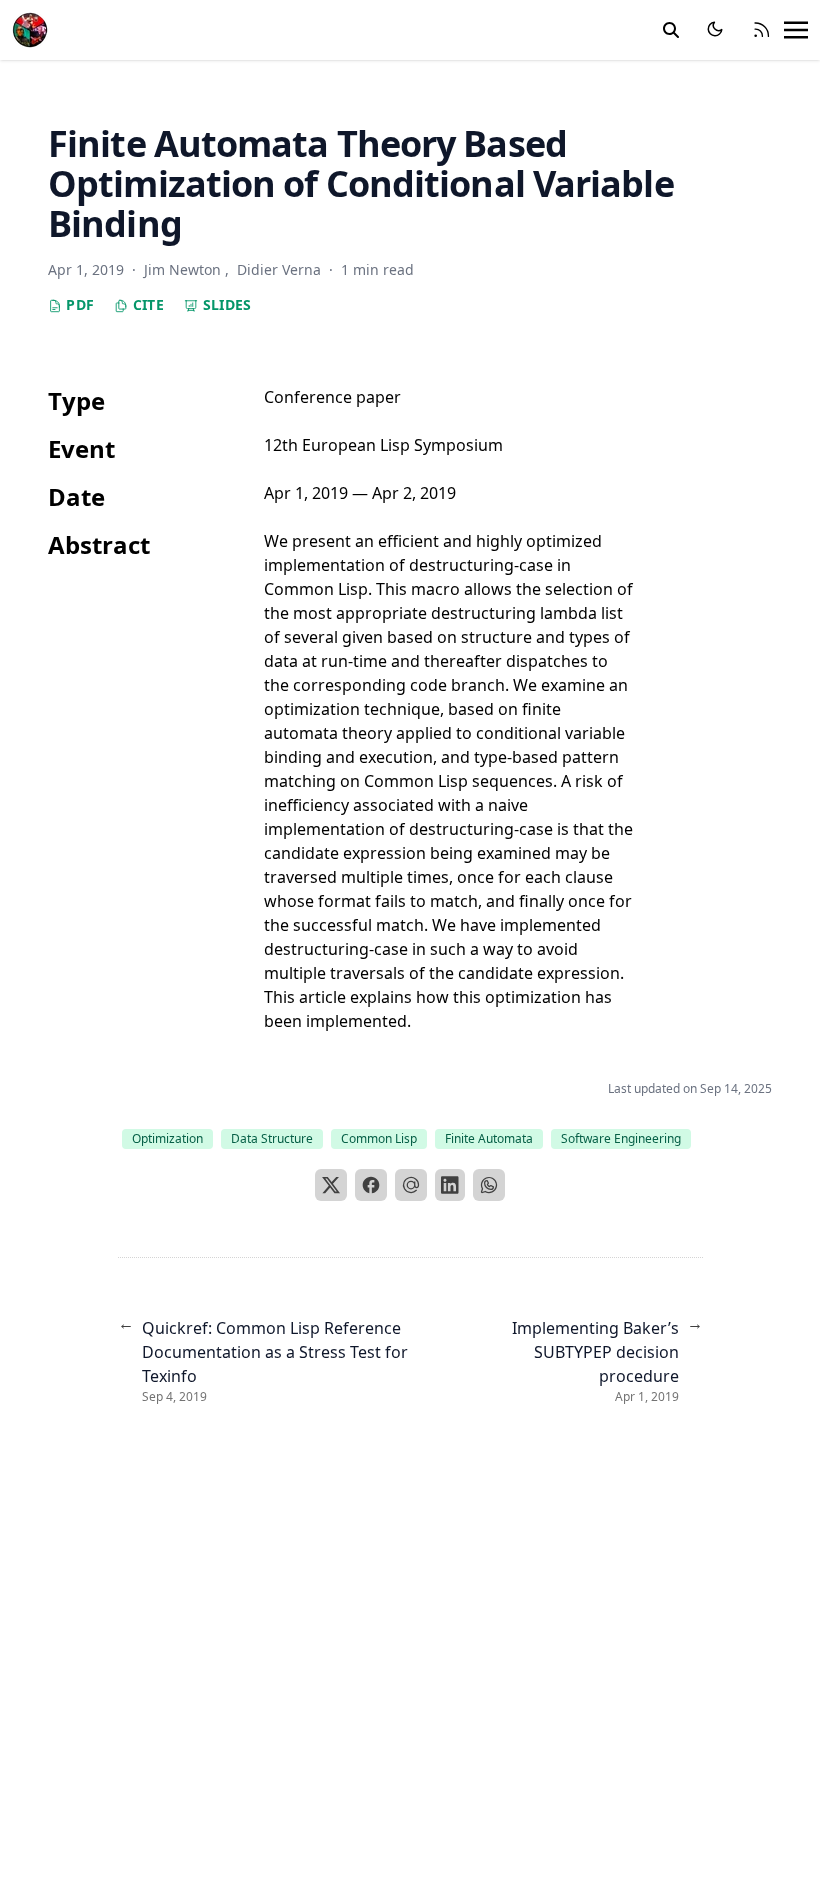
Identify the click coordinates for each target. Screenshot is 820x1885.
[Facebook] (371, 1185)
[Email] (411, 1185)
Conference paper (332, 397)
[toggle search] (671, 30)
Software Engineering (621, 1138)
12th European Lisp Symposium (383, 445)
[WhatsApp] (489, 1185)
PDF (78, 304)
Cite (146, 304)
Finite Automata (489, 1138)
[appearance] (715, 29)
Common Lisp (379, 1138)
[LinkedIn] (450, 1185)
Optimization (167, 1138)
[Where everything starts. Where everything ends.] (30, 27)
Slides (224, 304)
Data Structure (272, 1138)
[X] (331, 1185)
